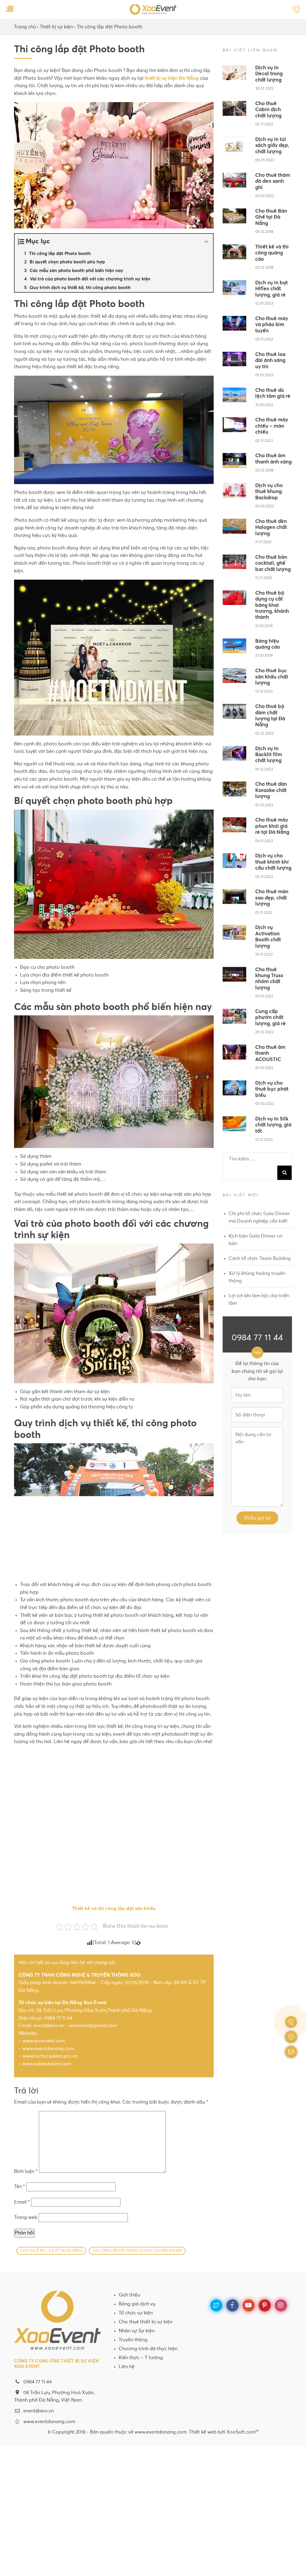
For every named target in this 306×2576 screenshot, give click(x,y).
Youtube (249, 2305)
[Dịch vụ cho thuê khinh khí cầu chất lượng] (234, 861)
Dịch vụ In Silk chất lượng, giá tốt (273, 1125)
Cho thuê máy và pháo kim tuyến (272, 325)
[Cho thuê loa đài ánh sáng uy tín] (234, 359)
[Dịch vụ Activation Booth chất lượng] (234, 932)
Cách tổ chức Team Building (260, 1258)
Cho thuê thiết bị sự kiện (146, 2322)
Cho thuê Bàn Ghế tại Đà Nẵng (271, 217)
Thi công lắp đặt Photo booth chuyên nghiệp (137, 2251)
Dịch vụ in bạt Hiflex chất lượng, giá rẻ (271, 289)
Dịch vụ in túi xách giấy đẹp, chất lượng (272, 146)
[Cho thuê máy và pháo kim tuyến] (234, 323)
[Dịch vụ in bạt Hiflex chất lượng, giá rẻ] (234, 288)
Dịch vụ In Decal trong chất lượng (269, 74)
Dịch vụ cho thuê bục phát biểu (272, 1089)
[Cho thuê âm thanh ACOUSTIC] (234, 1052)
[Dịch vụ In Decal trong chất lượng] (234, 73)
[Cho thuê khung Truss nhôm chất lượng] (234, 974)
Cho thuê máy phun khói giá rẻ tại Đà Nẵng (272, 826)
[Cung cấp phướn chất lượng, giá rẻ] (234, 1016)
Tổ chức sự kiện (136, 2313)
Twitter (216, 2305)
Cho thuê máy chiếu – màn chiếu (272, 426)
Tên (20, 2187)
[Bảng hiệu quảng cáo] (234, 646)
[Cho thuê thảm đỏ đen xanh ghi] (234, 180)
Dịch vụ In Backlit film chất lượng (269, 755)
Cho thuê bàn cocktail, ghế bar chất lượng (273, 564)
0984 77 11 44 (257, 1338)
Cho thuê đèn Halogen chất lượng (271, 528)
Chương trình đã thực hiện (148, 2349)
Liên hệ (127, 2367)
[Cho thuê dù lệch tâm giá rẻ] (234, 395)
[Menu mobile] (10, 10)
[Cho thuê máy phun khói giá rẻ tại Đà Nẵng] (234, 825)
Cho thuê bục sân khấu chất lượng (272, 677)
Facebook (232, 2305)
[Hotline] (296, 10)
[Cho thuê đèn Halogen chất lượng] (234, 526)
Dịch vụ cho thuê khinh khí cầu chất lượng (273, 862)
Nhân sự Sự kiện (137, 2331)
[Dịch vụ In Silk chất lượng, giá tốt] (234, 1124)
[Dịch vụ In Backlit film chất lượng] (234, 753)
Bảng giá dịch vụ (137, 2304)
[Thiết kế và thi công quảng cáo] (234, 252)
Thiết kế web (203, 2432)
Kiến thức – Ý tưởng (141, 2358)
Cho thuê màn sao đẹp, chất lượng (272, 898)
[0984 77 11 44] (291, 2022)
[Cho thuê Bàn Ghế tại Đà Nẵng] (234, 216)
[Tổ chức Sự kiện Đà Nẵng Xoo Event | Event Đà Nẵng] (153, 9)
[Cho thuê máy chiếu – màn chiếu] (234, 425)
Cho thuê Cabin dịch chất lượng (268, 110)
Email (22, 2202)
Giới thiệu (129, 2295)
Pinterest (265, 2305)
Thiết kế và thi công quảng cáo (272, 253)
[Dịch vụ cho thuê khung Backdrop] (234, 490)
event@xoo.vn (39, 2411)
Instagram (281, 2305)
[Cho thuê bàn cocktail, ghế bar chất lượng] (234, 562)
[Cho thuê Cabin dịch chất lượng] (234, 108)
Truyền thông (133, 2340)
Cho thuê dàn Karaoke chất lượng (271, 790)
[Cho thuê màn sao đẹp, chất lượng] (234, 896)
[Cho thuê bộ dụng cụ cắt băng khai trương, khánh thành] (234, 598)
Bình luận (26, 2171)
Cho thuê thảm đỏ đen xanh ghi (273, 182)
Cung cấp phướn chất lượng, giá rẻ (270, 1018)
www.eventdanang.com (49, 2422)
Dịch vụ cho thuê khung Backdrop (269, 492)
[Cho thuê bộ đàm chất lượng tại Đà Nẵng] (234, 711)
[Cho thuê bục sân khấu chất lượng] (234, 676)
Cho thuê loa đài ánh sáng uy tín (270, 361)
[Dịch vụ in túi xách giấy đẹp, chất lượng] (234, 144)
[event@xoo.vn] (291, 2052)
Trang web (26, 2217)
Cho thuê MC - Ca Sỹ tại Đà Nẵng (51, 2251)
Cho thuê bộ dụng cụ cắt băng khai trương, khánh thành (272, 605)
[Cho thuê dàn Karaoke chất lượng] (234, 789)
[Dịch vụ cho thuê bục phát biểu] (234, 1088)
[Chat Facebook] (291, 2037)
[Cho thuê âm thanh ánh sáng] (234, 460)
